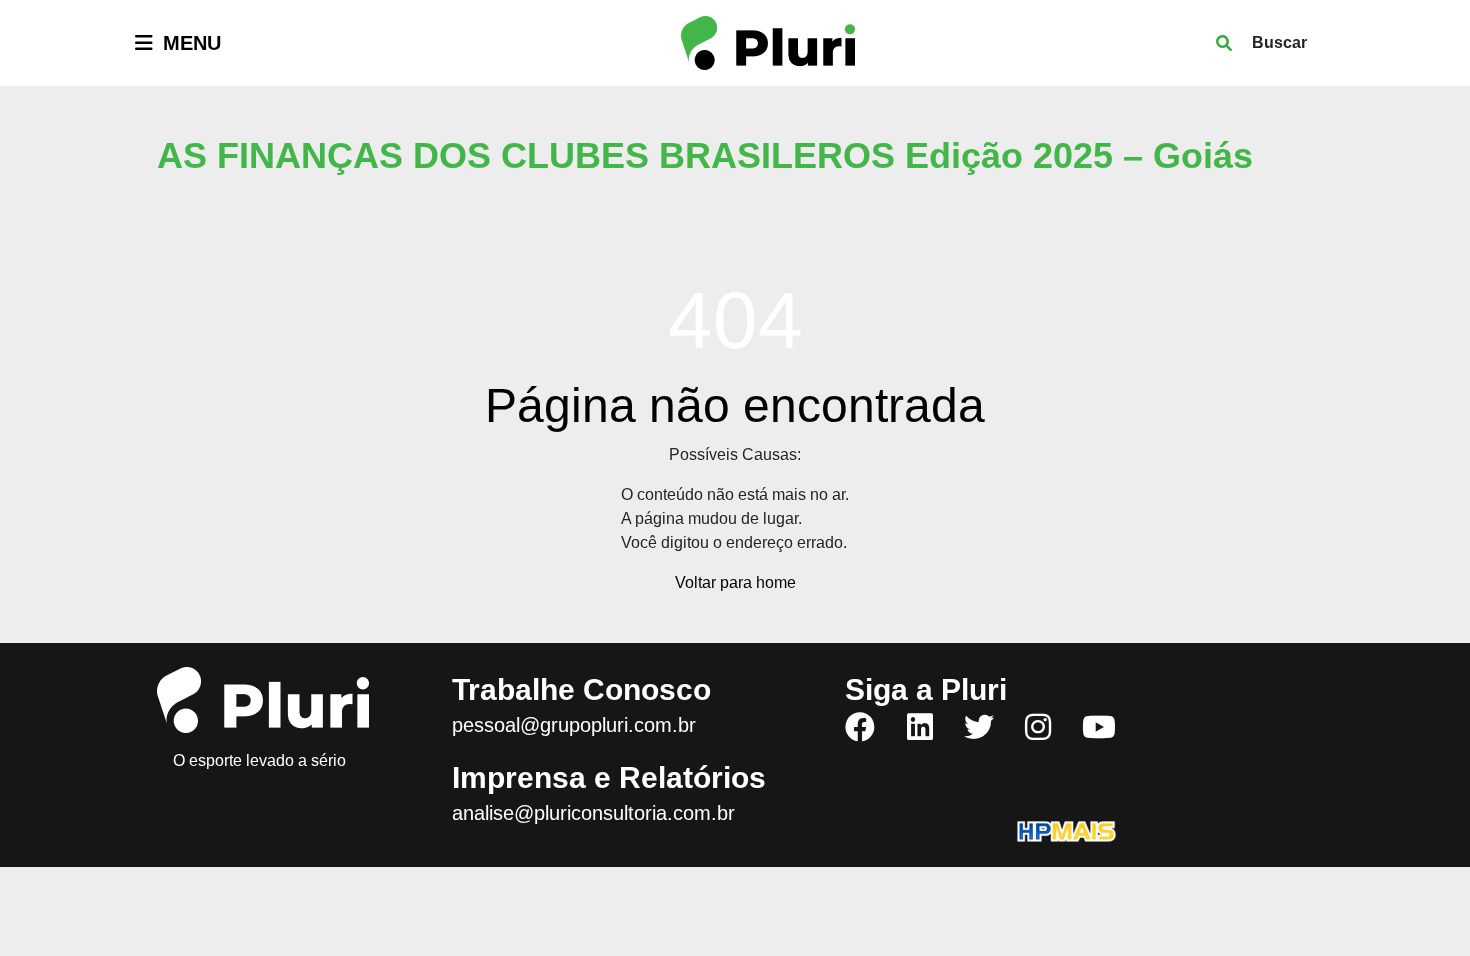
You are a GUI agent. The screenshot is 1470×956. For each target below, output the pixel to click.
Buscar (1279, 42)
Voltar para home (735, 582)
